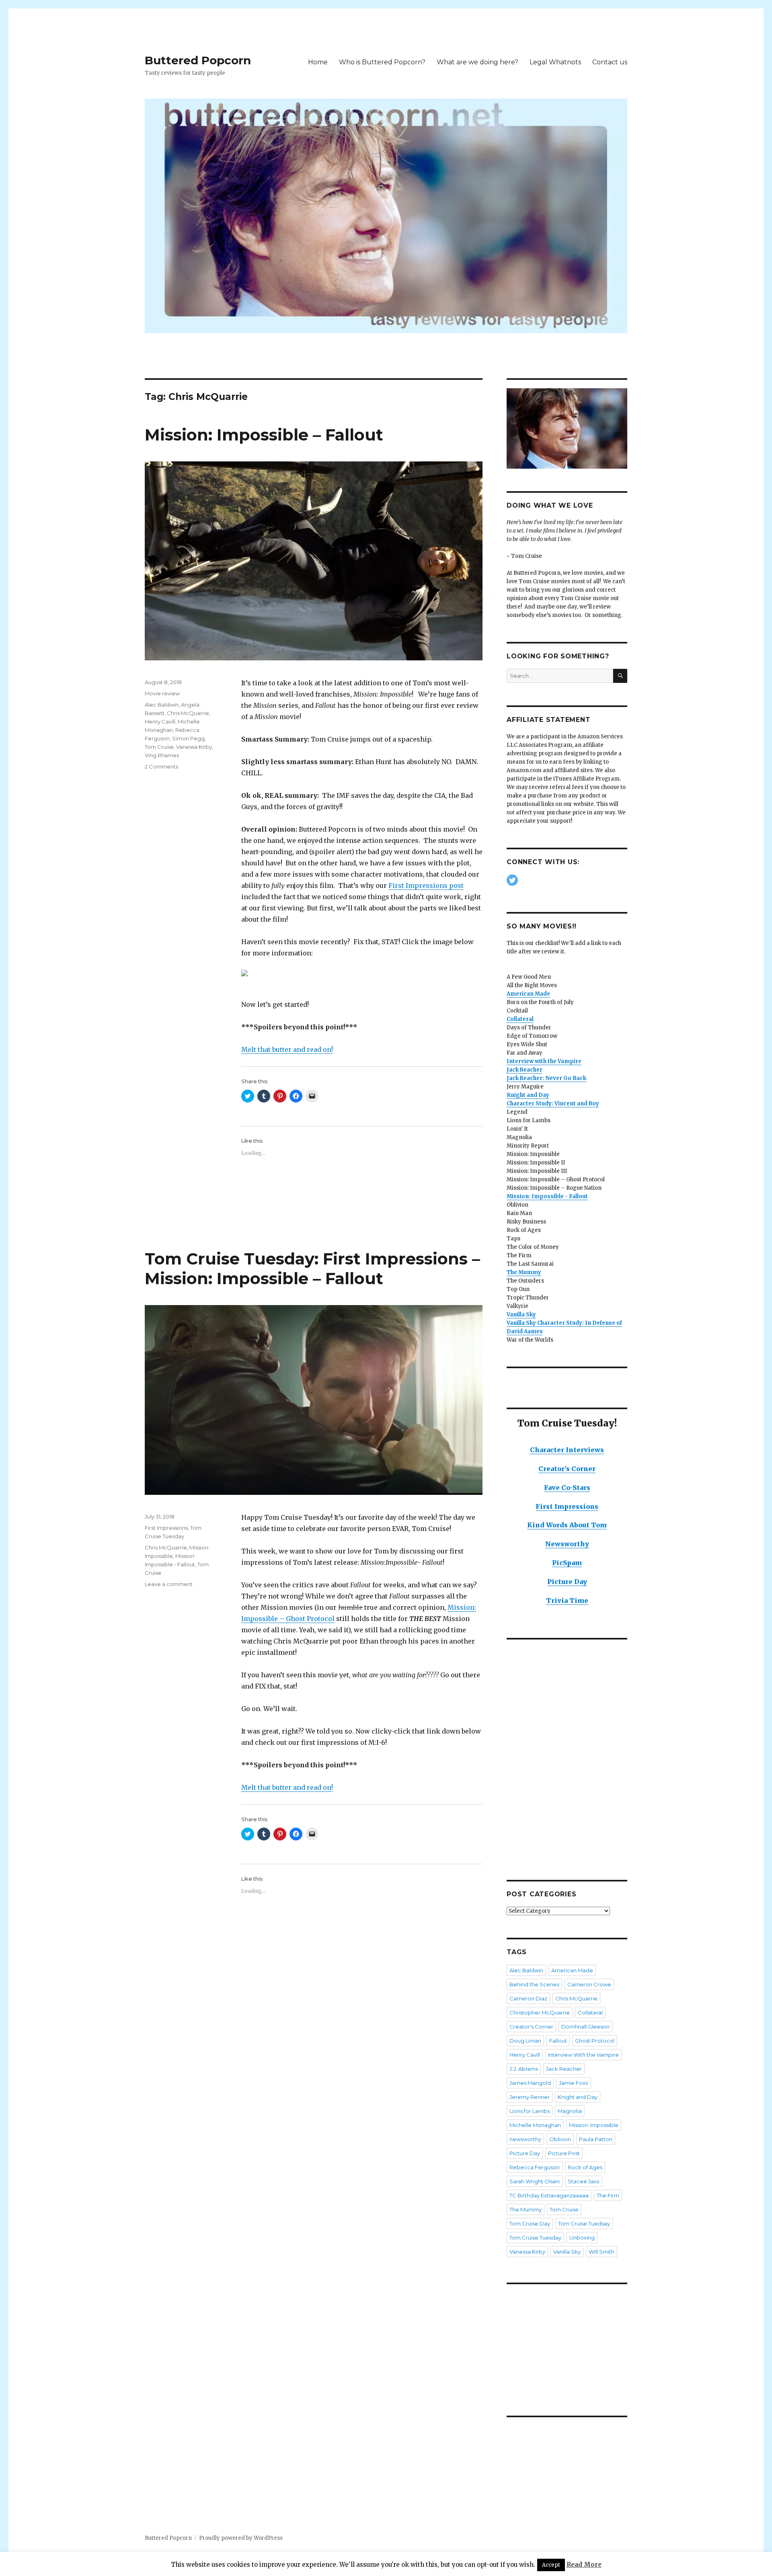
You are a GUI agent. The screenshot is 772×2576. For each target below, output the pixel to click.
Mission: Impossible (594, 2125)
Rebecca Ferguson (535, 2167)
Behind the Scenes (534, 1984)
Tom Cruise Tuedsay (584, 2224)
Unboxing (582, 2238)
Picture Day (567, 1582)
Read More (584, 2565)
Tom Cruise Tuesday (535, 2238)
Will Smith (602, 2252)
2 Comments (161, 766)
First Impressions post (426, 885)
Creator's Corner (567, 1469)
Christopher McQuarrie (540, 2012)
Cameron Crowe (589, 1984)
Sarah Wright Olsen (535, 2181)
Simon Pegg (188, 738)
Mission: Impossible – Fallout (264, 435)
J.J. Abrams (524, 2069)
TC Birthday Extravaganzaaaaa (549, 2195)
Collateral (590, 2012)
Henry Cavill (160, 721)
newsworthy (525, 2139)
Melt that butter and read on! (287, 1049)
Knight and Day (578, 2097)
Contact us (610, 62)
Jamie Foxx (574, 2083)
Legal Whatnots (555, 62)
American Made (572, 1970)
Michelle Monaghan (535, 2125)
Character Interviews (567, 1450)
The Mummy (524, 1272)
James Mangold (530, 2083)
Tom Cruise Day (530, 2224)
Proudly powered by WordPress (241, 2538)
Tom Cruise (159, 747)
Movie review (162, 693)
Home (318, 62)
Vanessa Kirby (194, 747)
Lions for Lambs (530, 2111)
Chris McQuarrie (188, 713)
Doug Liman (525, 2041)
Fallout (558, 2041)
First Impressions (166, 1528)
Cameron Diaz (528, 1998)
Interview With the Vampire (583, 2055)
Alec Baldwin (162, 705)
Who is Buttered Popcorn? (382, 62)
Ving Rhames (162, 755)
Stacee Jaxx (584, 2181)
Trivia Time (567, 1601)
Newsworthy (567, 1544)
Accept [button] (551, 2565)
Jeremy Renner (530, 2097)
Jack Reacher (564, 2069)
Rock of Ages (585, 2167)
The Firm (608, 2195)
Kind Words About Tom (567, 1525)
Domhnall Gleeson (585, 2027)
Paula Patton (596, 2139)
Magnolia (570, 2111)
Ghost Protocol (595, 2041)
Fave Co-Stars (567, 1488)
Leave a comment (169, 1584)
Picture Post (564, 2153)
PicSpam (567, 1563)
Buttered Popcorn (198, 60)
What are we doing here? (477, 62)
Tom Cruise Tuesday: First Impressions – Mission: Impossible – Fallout (312, 1269)
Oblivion (560, 2139)
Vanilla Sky (567, 2252)
